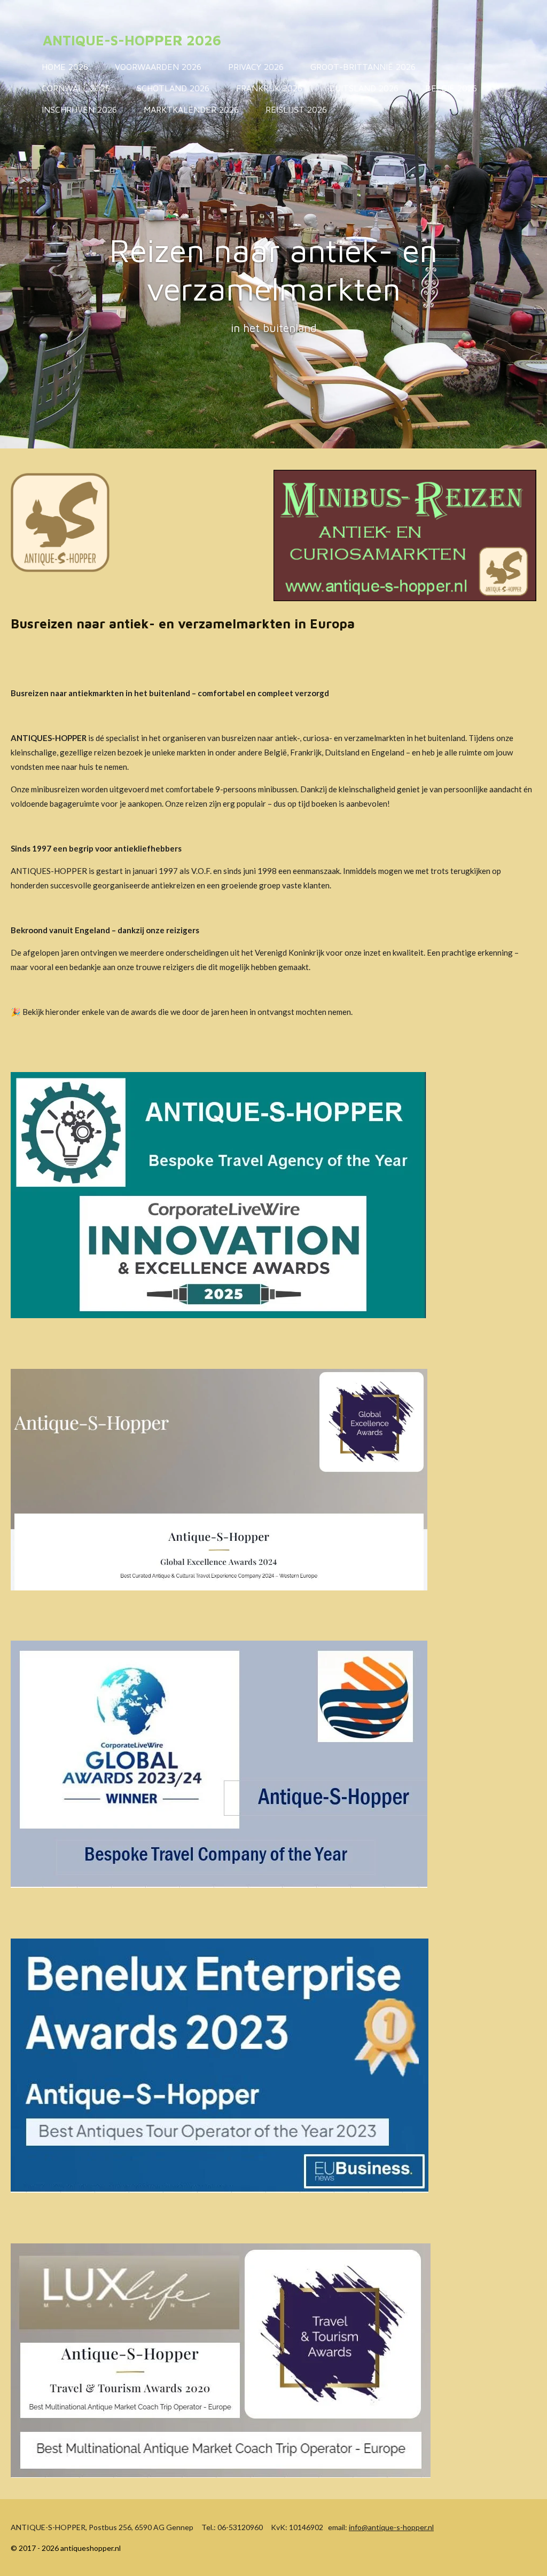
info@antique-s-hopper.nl (391, 2527)
